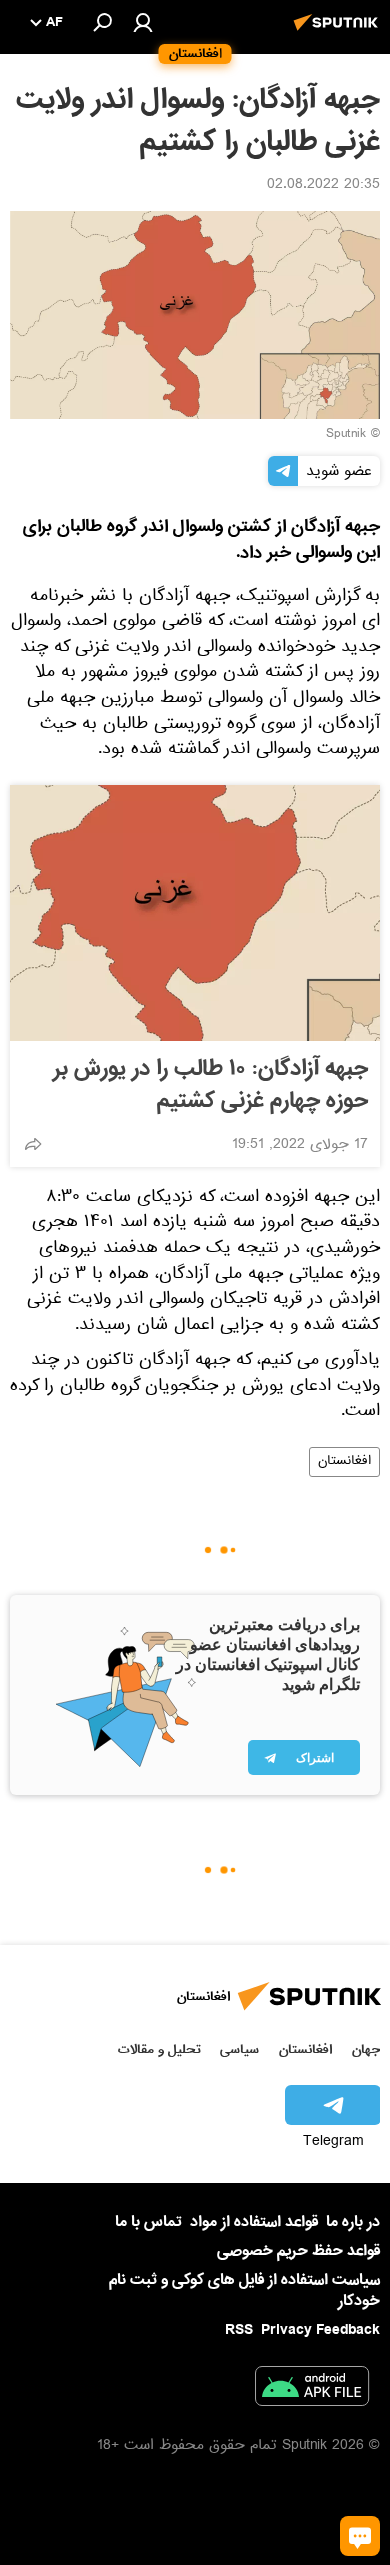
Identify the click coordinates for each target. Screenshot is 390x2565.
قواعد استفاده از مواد (254, 2222)
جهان (366, 2049)
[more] (33, 1144)
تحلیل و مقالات (159, 2049)
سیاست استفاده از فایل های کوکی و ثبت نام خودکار (244, 2290)
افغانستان (344, 1462)
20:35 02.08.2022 (323, 186)
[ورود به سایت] (143, 22)
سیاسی (239, 2049)
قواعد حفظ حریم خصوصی (298, 2251)
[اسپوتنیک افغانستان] (339, 33)
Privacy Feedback (320, 2330)
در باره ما (353, 2222)
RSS (239, 2330)
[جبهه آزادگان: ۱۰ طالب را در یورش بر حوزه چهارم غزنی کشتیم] (195, 913)
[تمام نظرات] (360, 2536)
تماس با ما (148, 2222)
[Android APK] (312, 2390)
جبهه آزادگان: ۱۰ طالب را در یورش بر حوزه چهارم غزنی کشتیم (210, 1085)
